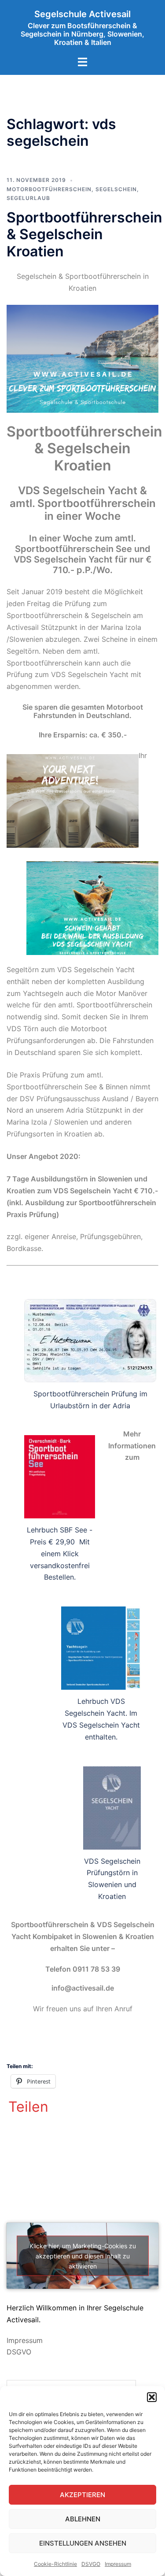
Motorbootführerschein (49, 189)
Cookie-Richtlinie (55, 2564)
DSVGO (91, 2564)
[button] (152, 2397)
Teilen (28, 2107)
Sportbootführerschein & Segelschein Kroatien (84, 234)
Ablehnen (83, 2519)
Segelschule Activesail (82, 14)
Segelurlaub (28, 198)
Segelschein (116, 189)
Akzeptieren (82, 2495)
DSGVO (19, 2352)
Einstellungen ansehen (83, 2543)
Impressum (118, 2564)
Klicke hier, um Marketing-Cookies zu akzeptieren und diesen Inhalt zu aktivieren (83, 2256)
